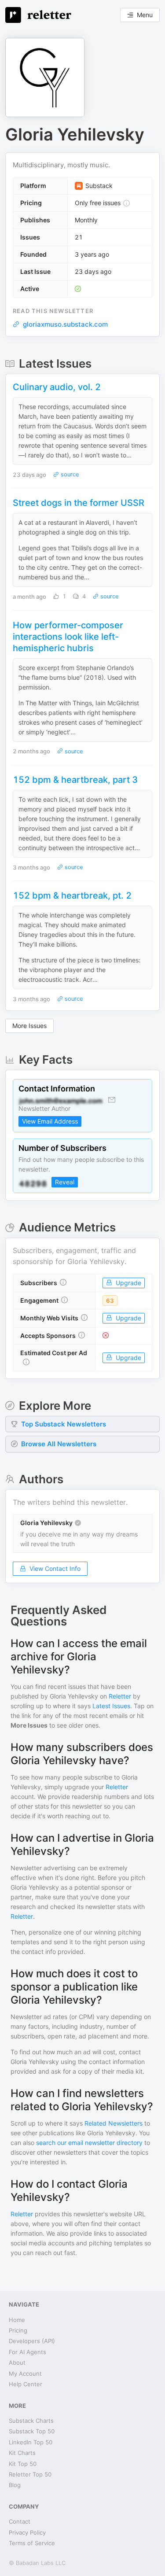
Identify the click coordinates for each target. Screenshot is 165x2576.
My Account (25, 2373)
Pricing (18, 2330)
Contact (20, 2521)
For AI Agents (27, 2352)
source (69, 474)
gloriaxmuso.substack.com (65, 324)
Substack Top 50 (32, 2431)
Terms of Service (32, 2543)
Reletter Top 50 (30, 2474)
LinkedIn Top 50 (31, 2442)
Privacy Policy (27, 2532)
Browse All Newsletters (59, 1444)
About (17, 2362)
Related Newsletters (114, 2123)
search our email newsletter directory (89, 2143)
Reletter (120, 1696)
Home (17, 2320)
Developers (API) (32, 2341)
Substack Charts (31, 2421)
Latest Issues (111, 1706)
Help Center (26, 2384)
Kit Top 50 (23, 2464)
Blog (15, 2485)
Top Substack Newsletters (64, 1424)
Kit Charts (22, 2453)
